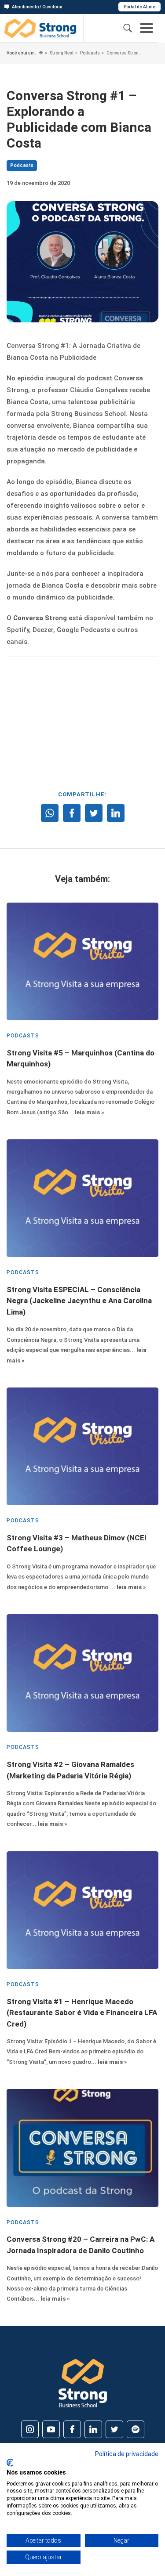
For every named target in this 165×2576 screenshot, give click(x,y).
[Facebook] (72, 2429)
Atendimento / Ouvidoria (37, 7)
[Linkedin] (93, 2429)
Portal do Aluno (139, 7)
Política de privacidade (127, 2454)
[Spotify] (136, 2429)
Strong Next (61, 53)
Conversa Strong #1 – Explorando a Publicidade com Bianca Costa (125, 53)
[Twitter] (114, 2429)
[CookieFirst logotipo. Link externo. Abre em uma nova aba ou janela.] (10, 2463)
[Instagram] (30, 2429)
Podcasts (90, 53)
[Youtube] (51, 2429)
